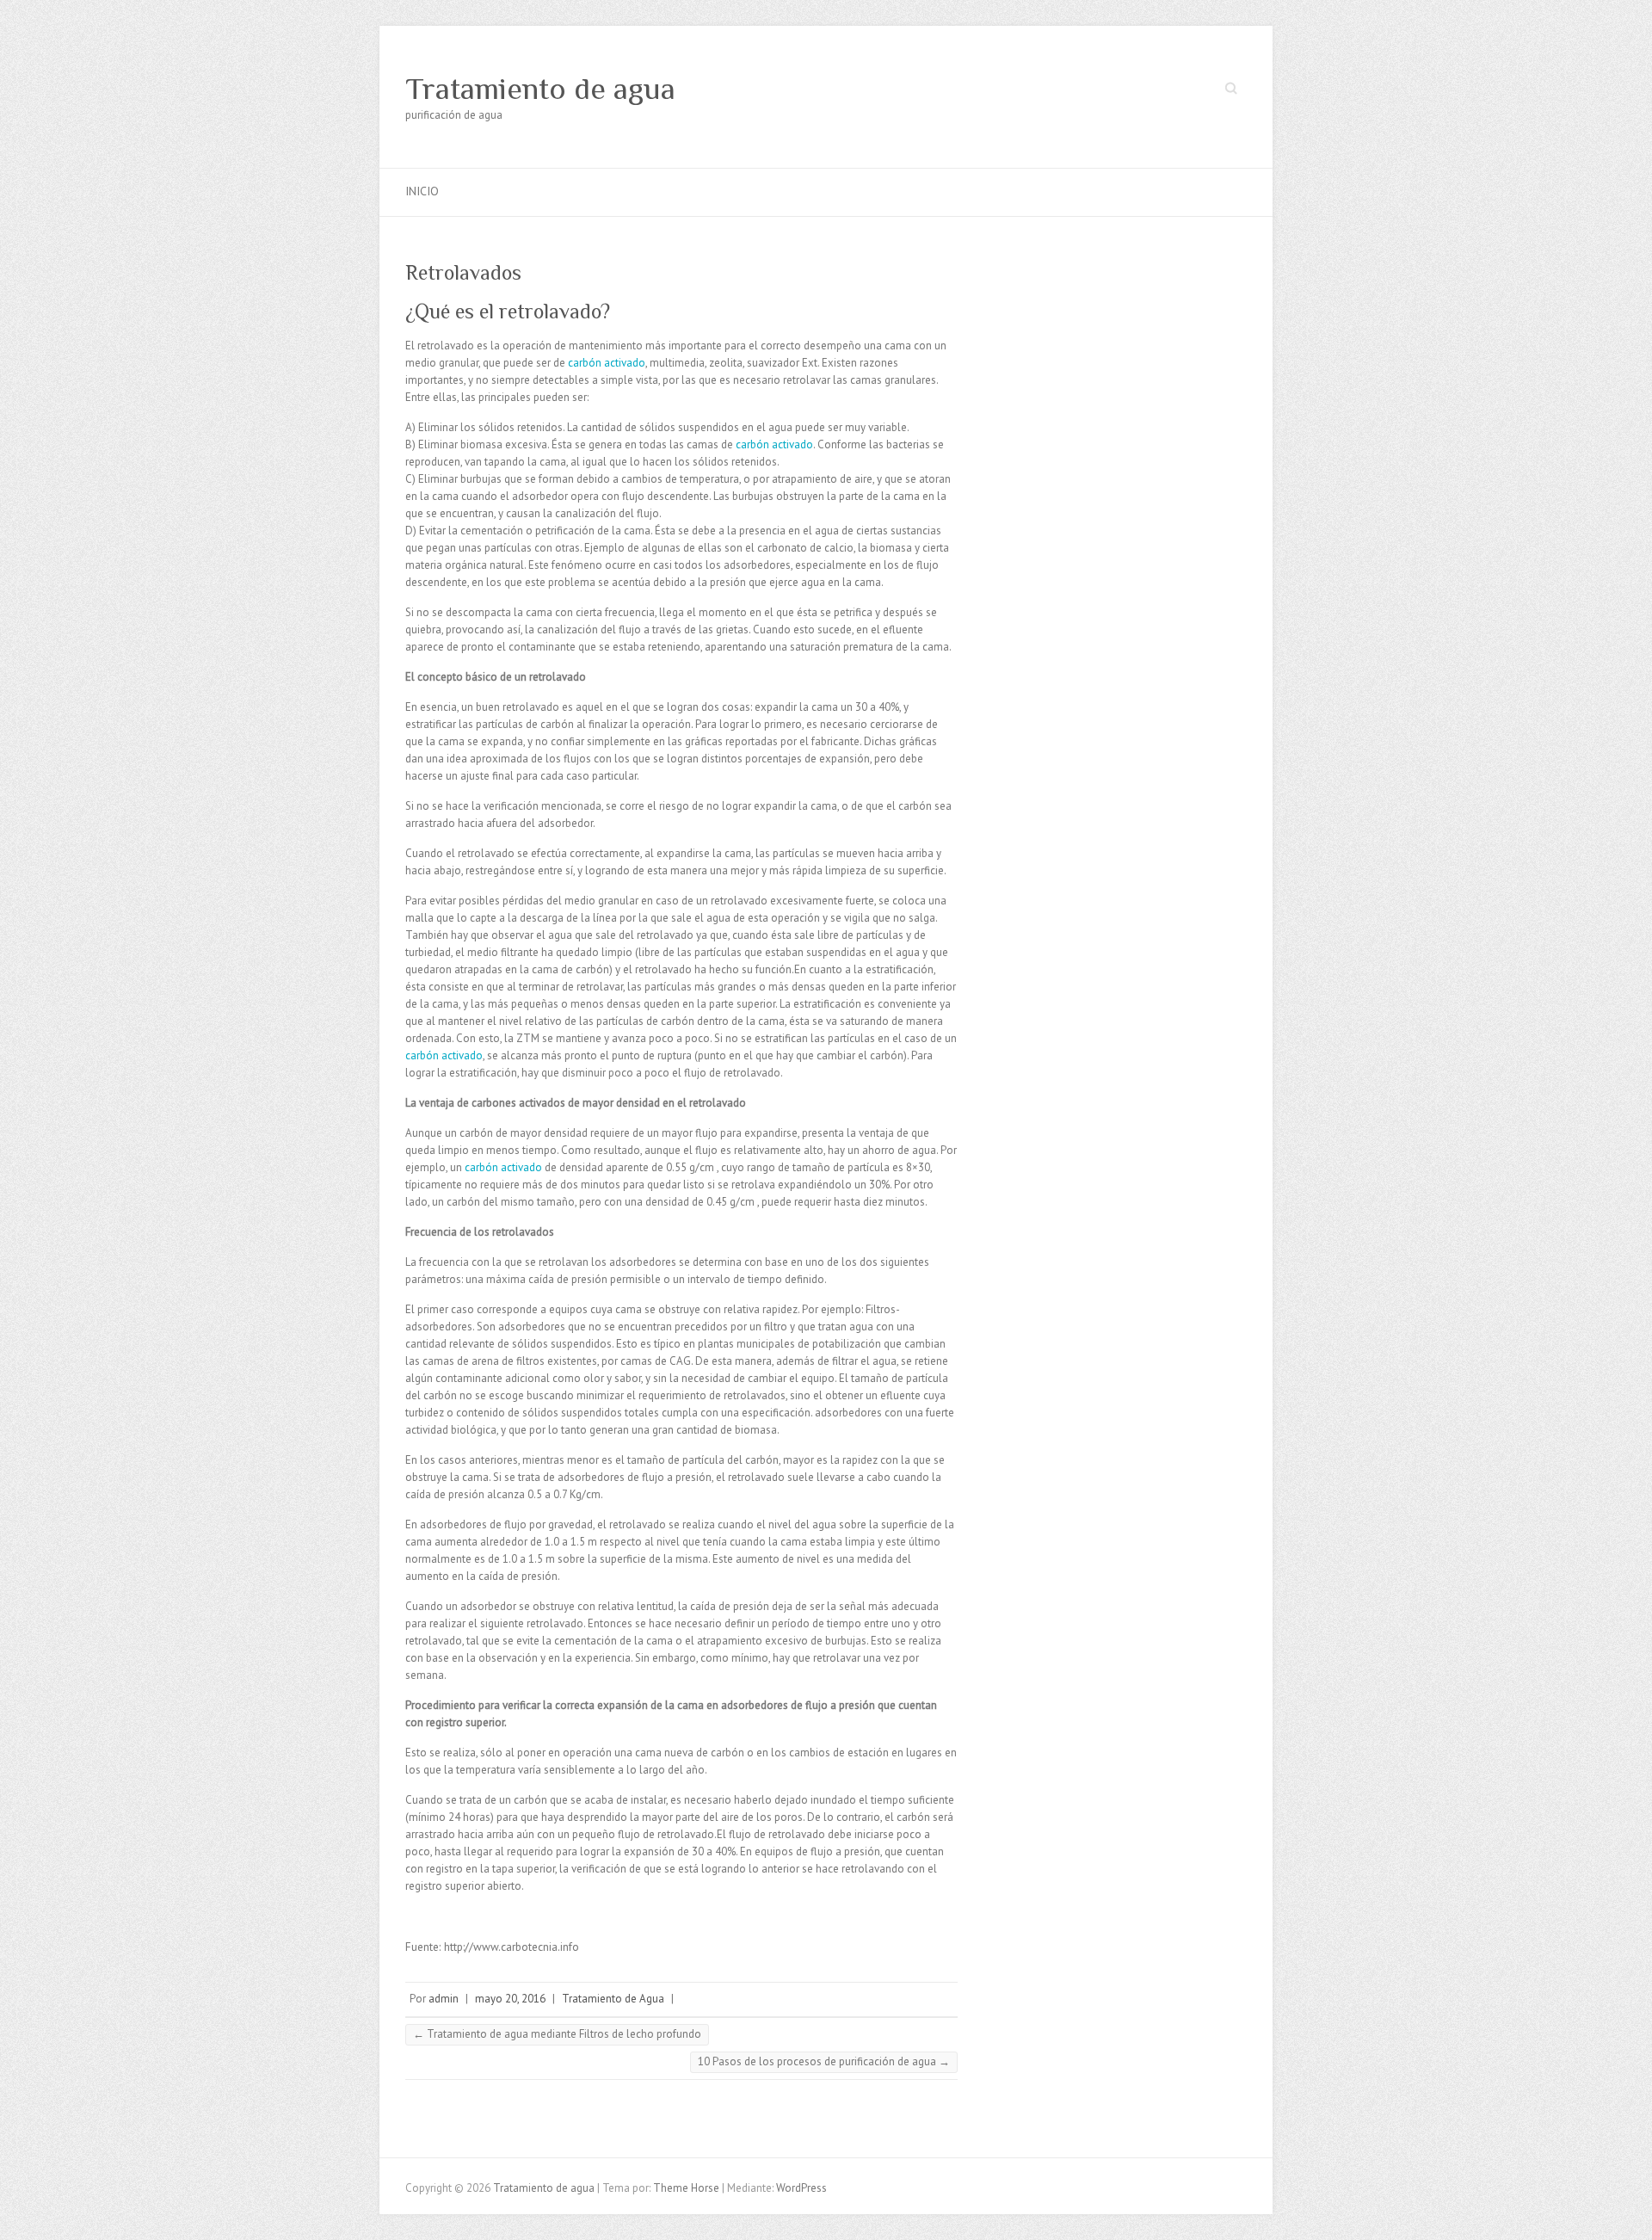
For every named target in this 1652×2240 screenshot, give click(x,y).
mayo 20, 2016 (510, 1999)
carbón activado (607, 363)
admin (444, 1999)
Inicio (422, 191)
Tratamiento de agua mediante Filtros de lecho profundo (557, 2034)
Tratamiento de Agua (613, 1999)
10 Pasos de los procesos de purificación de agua (824, 2061)
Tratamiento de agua (540, 89)
